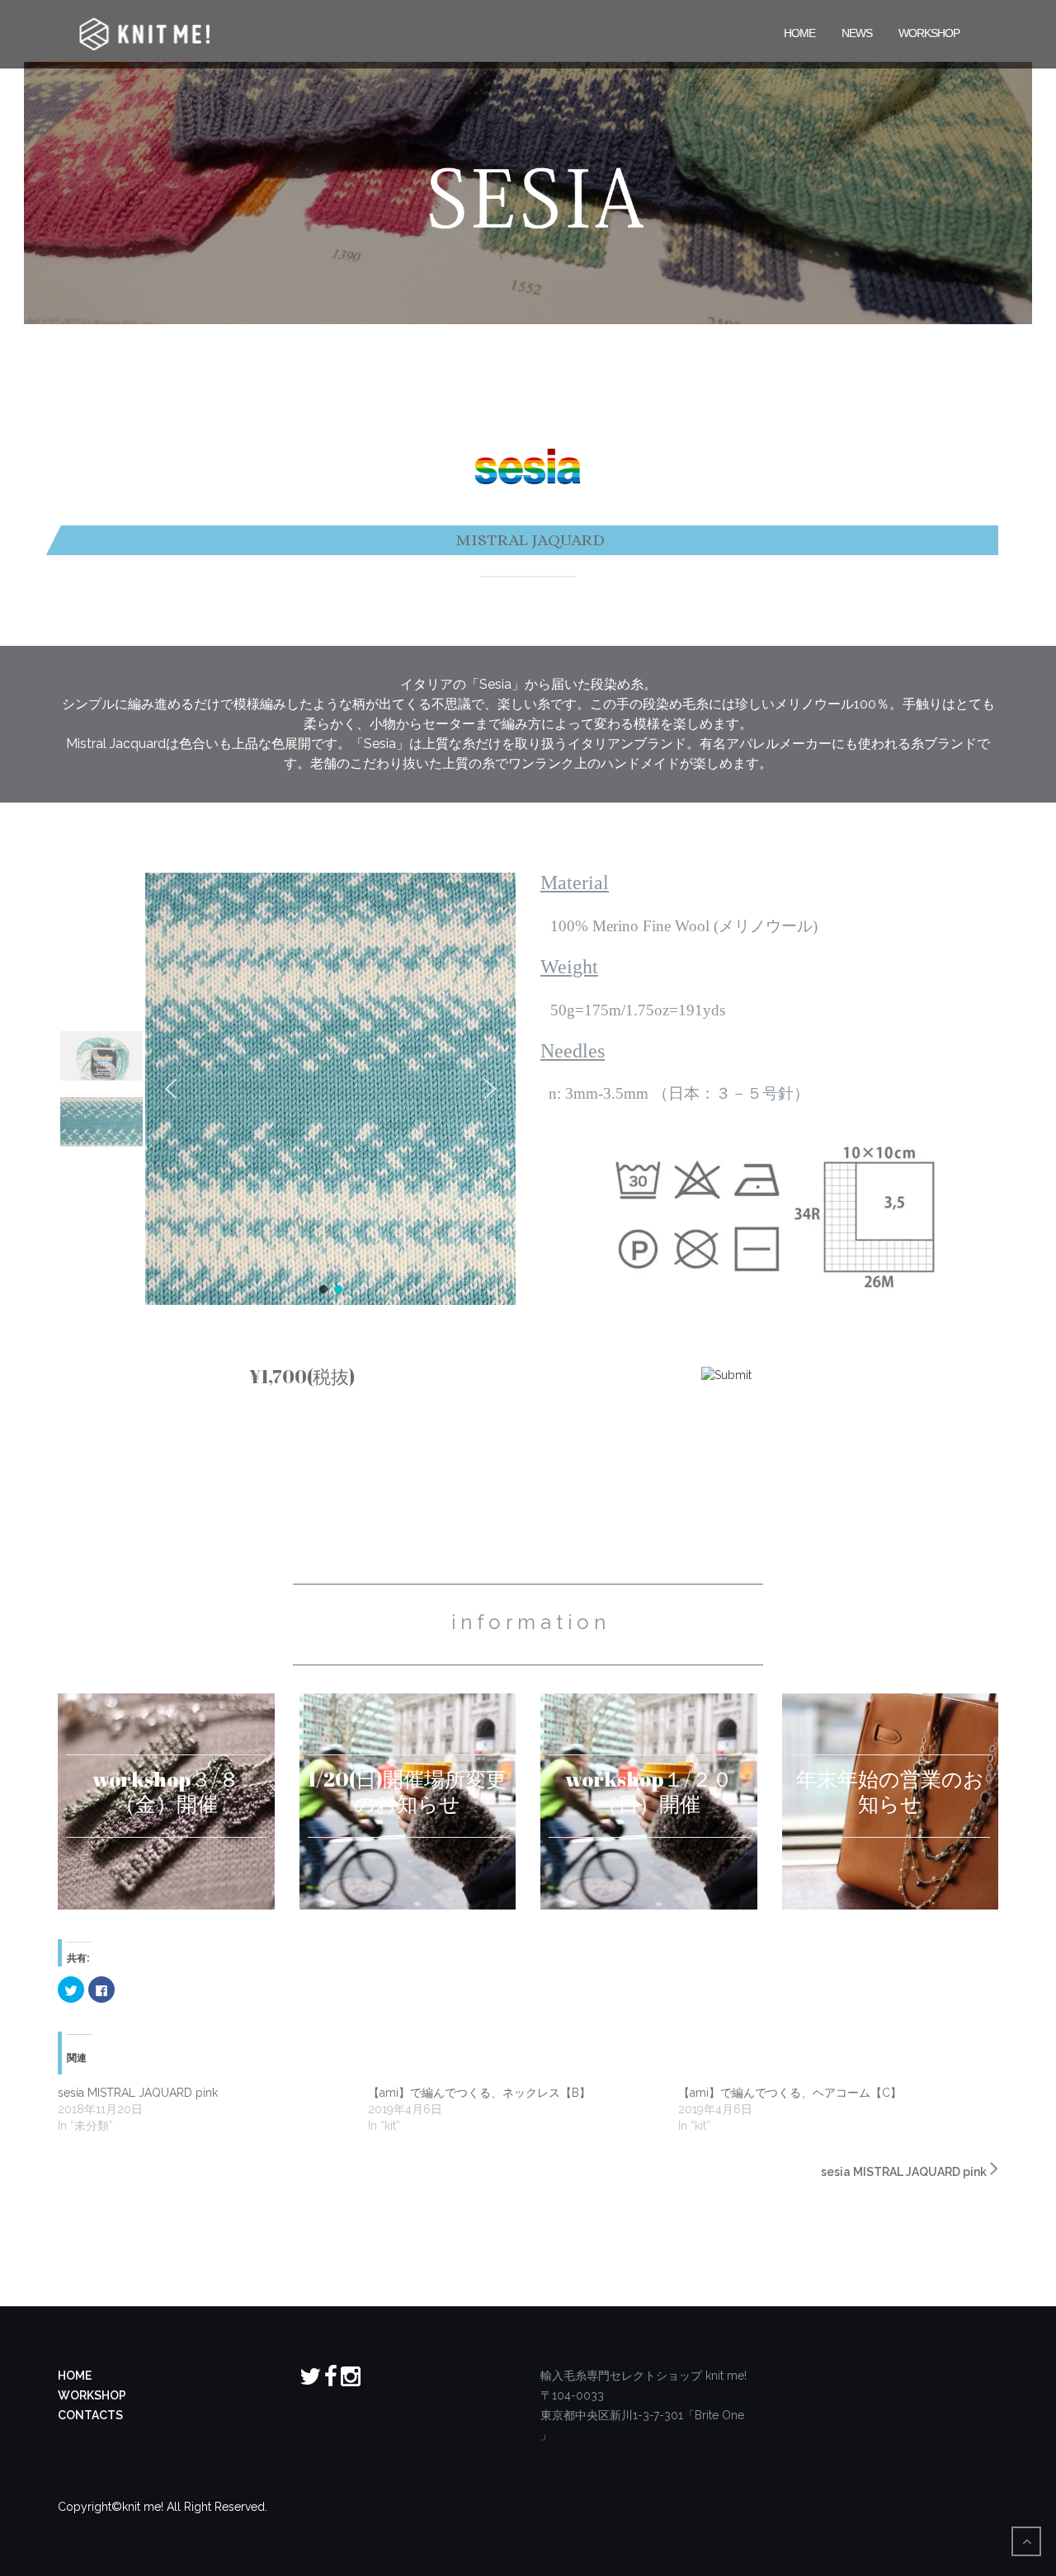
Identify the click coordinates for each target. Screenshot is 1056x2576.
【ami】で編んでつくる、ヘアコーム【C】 (790, 2093)
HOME (799, 31)
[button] (171, 1089)
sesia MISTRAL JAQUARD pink (138, 2093)
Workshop (929, 31)
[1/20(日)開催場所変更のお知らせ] (408, 1802)
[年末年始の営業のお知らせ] (891, 1802)
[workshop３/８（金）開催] (166, 1802)
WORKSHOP (92, 2395)
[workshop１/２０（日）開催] (649, 1802)
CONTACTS (90, 2415)
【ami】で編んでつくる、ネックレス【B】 (479, 2093)
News (857, 31)
